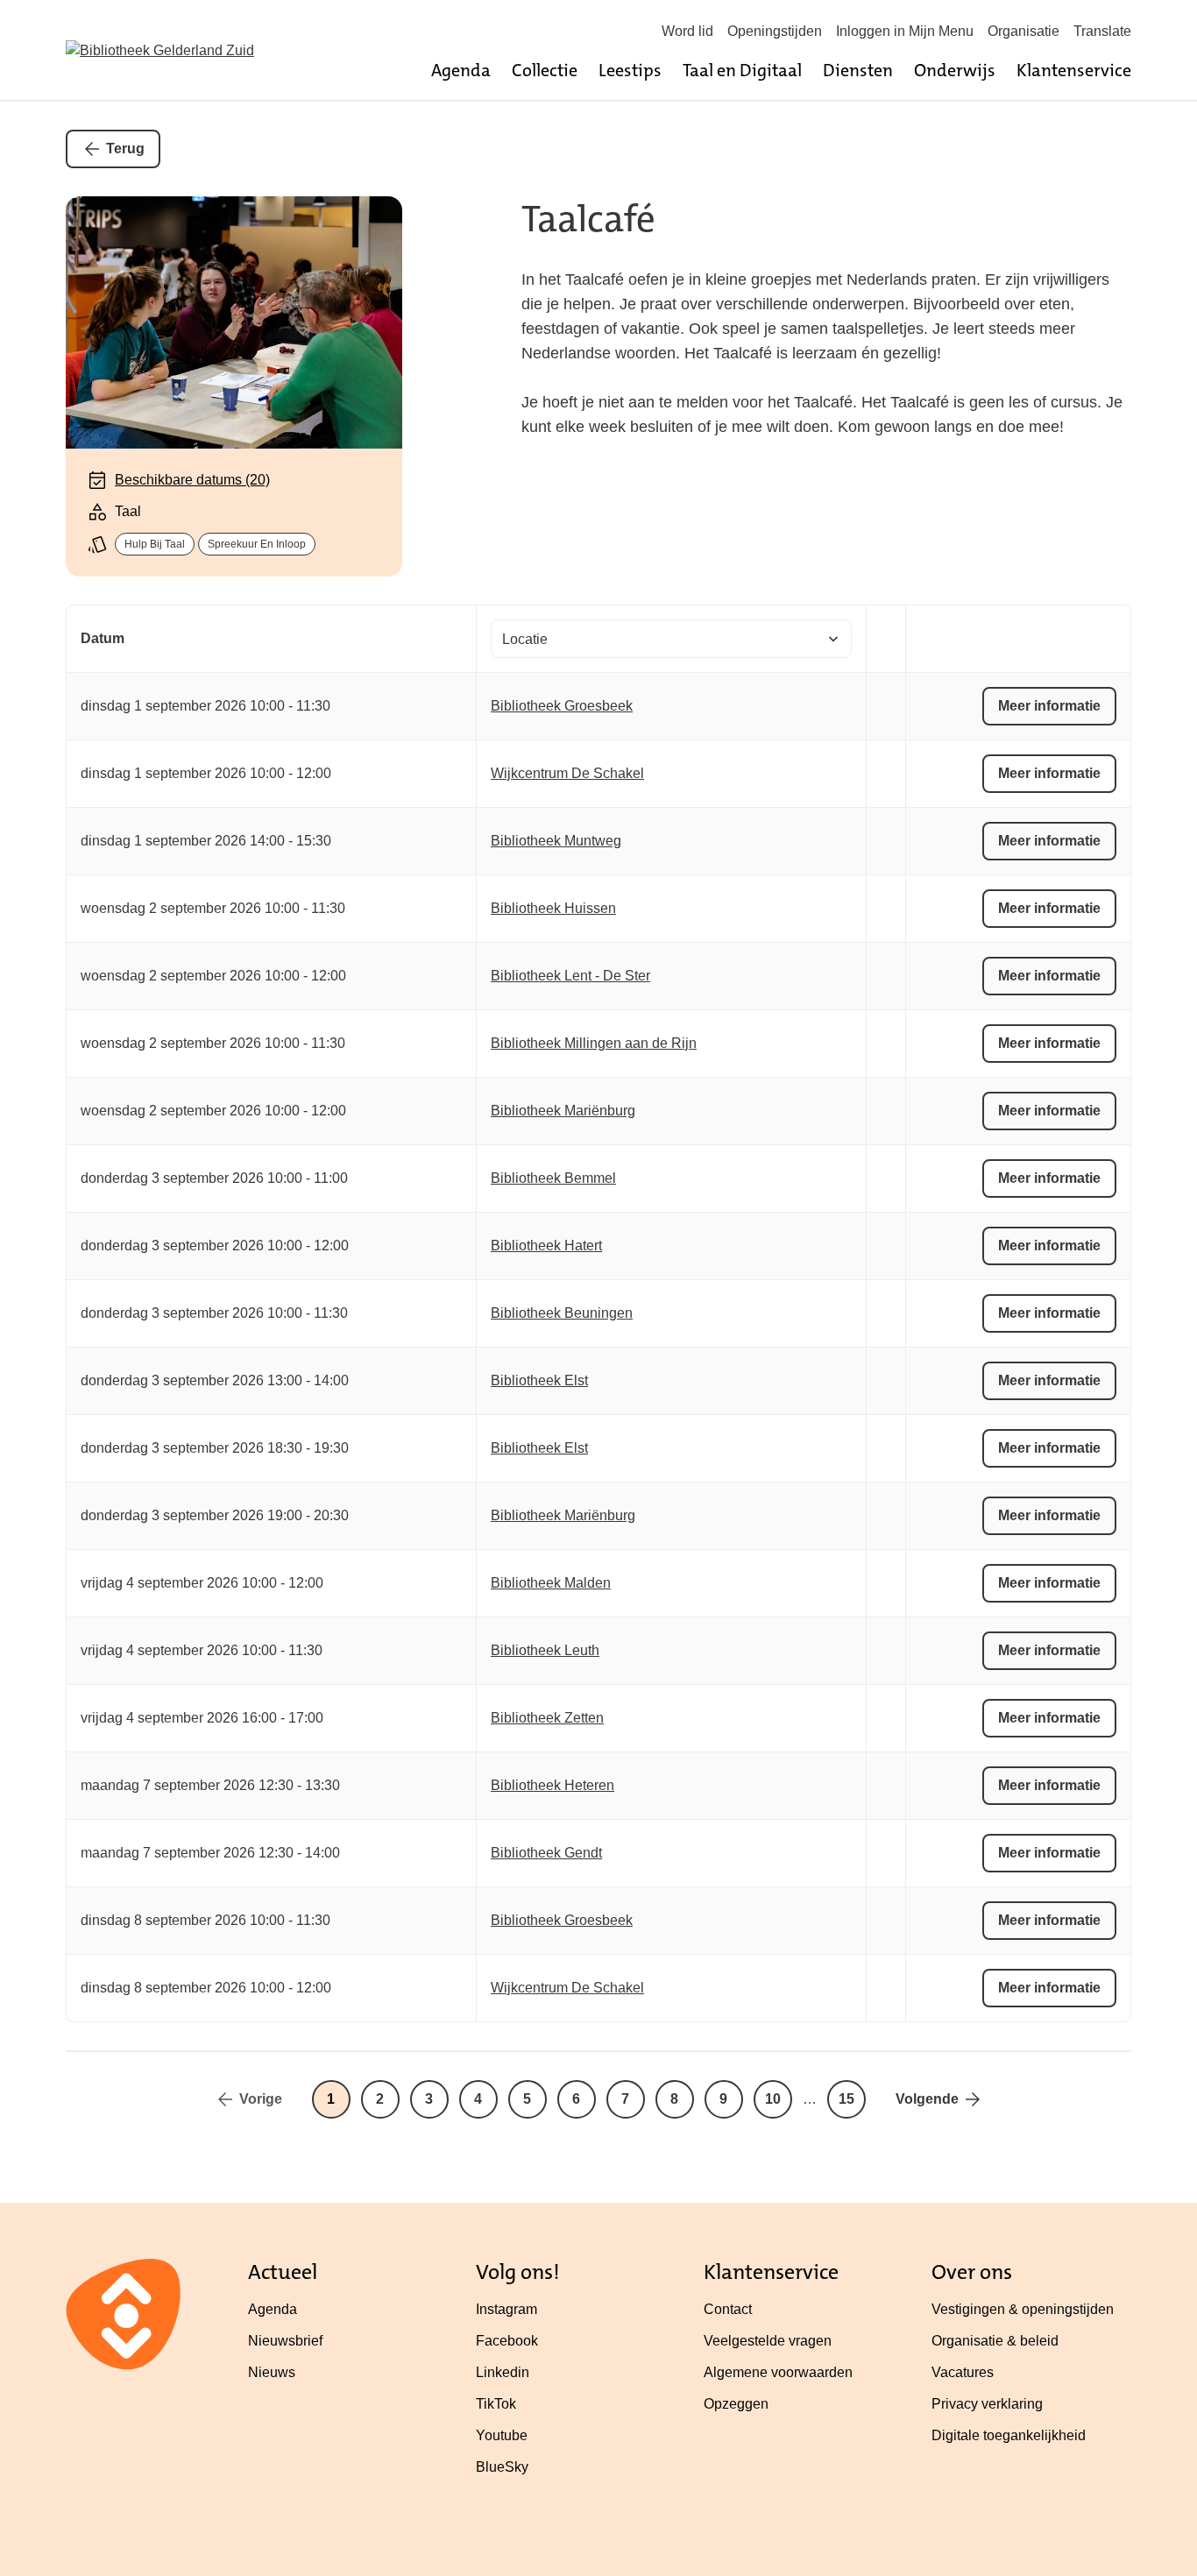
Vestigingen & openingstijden (1023, 2309)
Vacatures (963, 2372)
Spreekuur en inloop (257, 544)
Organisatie (1023, 31)
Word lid (687, 31)
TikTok (496, 2404)
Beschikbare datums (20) (192, 480)
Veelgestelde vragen (768, 2341)
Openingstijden (775, 31)
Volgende (927, 2099)
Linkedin (503, 2372)
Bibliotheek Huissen (553, 908)
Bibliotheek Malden (551, 1583)
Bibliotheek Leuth (545, 1650)
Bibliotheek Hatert (546, 1246)
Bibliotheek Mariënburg (563, 1111)
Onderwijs (955, 70)
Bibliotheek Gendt (546, 1853)
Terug (125, 149)
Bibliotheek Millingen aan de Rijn (594, 1043)
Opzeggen (736, 2404)
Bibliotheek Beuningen (562, 1313)
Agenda (461, 70)
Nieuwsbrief (285, 2341)
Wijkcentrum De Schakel (567, 773)
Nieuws (272, 2372)
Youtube (502, 2435)
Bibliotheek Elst (539, 1380)
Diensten (858, 70)
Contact (728, 2309)
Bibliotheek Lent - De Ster (570, 976)
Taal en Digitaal (742, 70)
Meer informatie (1049, 706)
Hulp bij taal (155, 544)
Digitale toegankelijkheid (1009, 2435)
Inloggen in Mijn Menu (905, 31)
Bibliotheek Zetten (547, 1718)
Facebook (507, 2341)
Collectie (545, 70)
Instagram (506, 2309)
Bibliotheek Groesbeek (562, 706)
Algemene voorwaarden (778, 2372)
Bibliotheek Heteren (552, 1785)
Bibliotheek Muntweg (556, 841)
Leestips (630, 70)
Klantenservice (1074, 70)
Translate (1102, 31)
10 (773, 2099)
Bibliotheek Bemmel (553, 1178)
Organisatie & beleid (995, 2341)
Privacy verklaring (987, 2404)
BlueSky (502, 2467)
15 (846, 2099)
